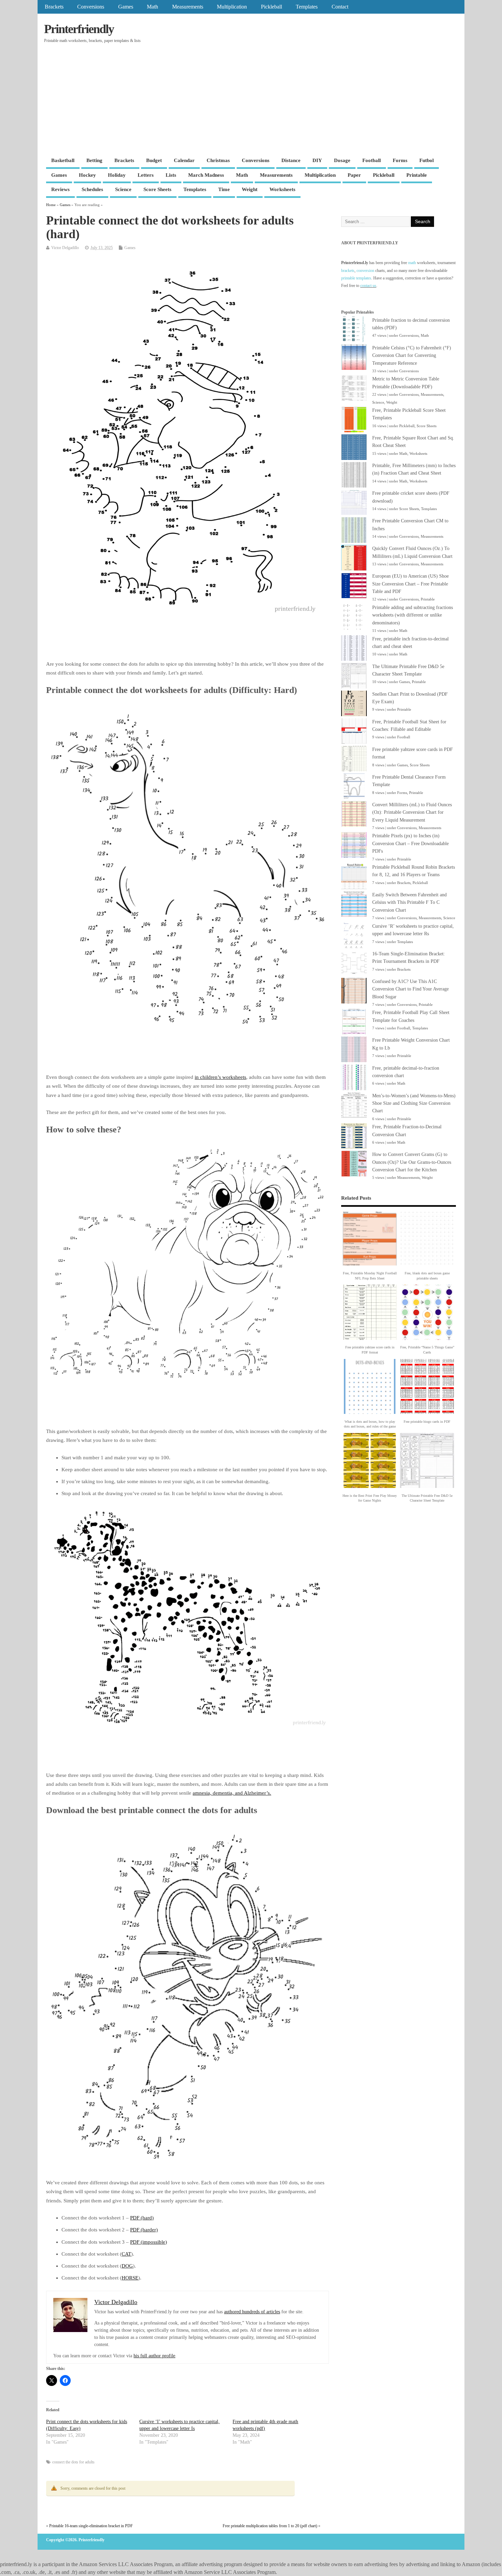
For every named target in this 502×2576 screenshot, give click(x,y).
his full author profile (154, 2356)
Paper (354, 175)
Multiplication (232, 7)
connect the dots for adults (73, 2462)
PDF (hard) (142, 2218)
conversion (365, 271)
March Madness (206, 175)
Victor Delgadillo (65, 248)
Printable (417, 175)
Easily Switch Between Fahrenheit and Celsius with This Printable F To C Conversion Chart (409, 902)
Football (372, 160)
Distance (291, 160)
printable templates (356, 278)
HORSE (130, 2278)
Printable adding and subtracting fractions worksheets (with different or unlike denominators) (413, 615)
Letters (146, 175)
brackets (348, 271)
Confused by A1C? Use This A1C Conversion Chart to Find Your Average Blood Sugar (410, 989)
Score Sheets (157, 189)
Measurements (188, 7)
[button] (370, 1247)
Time (224, 189)
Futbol (427, 160)
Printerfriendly (79, 29)
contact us (368, 286)
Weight (250, 189)
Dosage (342, 160)
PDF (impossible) (149, 2242)
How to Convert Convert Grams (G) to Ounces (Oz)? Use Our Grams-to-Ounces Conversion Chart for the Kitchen (412, 1162)
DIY (317, 160)
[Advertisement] (251, 103)
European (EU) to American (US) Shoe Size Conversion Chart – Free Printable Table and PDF (410, 584)
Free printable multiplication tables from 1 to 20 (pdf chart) (270, 2526)
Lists (171, 175)
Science (123, 189)
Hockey (87, 175)
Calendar (184, 160)
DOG (127, 2266)
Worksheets (282, 189)
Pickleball (271, 7)
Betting (94, 160)
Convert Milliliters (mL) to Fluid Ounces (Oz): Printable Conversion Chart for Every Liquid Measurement (412, 812)
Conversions (91, 7)
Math (152, 7)
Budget (154, 160)
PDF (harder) (144, 2230)
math (412, 263)
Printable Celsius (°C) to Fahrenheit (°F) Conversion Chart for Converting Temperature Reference (412, 356)
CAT (126, 2254)
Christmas (218, 160)
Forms (400, 160)
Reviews (60, 189)
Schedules (92, 189)
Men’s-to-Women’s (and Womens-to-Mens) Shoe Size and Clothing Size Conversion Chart (414, 1103)
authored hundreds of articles (252, 2312)
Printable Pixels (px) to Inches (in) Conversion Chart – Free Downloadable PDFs (410, 843)
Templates (307, 7)
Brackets (54, 7)
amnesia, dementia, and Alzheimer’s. (232, 1793)
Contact (340, 7)
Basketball (63, 160)
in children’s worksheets (220, 1077)
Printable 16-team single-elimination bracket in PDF (91, 2526)
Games (126, 7)
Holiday (117, 175)
